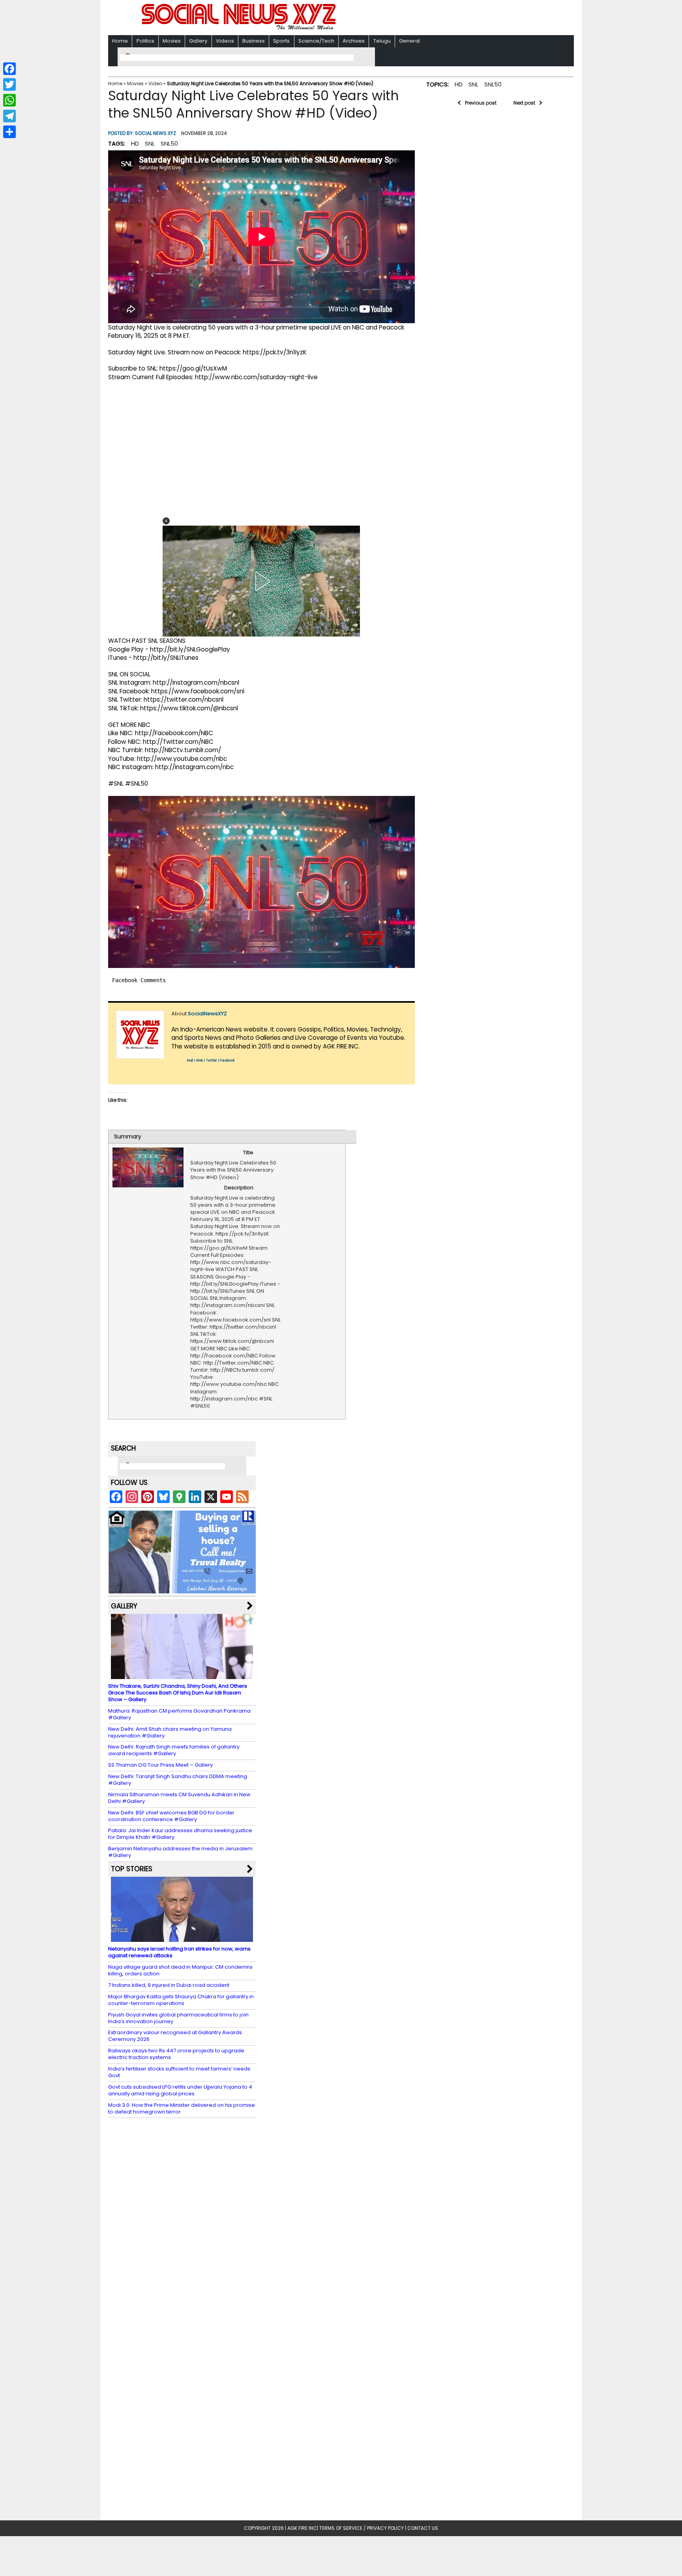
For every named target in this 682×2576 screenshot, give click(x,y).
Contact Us (423, 2528)
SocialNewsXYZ (207, 1014)
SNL (150, 143)
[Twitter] (9, 84)
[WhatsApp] (9, 100)
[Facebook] (9, 69)
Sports (281, 41)
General (409, 41)
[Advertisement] (443, 18)
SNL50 (169, 143)
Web (200, 1061)
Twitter (212, 1061)
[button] (166, 521)
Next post (524, 103)
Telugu (382, 41)
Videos (225, 41)
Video (155, 83)
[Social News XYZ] (240, 28)
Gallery (198, 41)
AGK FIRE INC (302, 2528)
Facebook (227, 1061)
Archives (354, 41)
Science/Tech (316, 41)
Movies (172, 41)
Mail (190, 1061)
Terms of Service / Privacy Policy (362, 2528)
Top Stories (132, 1869)
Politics (145, 41)
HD (135, 143)
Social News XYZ (156, 133)
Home (120, 41)
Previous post (481, 103)
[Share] (9, 132)
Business (254, 41)
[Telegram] (9, 116)
